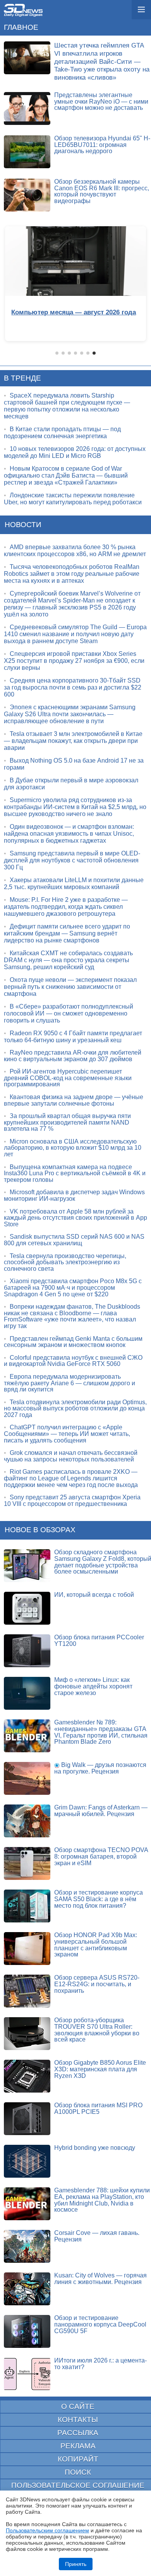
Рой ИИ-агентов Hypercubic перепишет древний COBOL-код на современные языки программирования (68, 1078)
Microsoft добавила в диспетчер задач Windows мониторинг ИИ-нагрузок (74, 1195)
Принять (76, 2564)
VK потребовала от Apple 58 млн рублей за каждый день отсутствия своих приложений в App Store (75, 1218)
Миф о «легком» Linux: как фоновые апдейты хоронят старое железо (93, 1686)
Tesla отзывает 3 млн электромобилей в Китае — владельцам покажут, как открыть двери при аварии (73, 741)
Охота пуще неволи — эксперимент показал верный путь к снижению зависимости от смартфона (70, 987)
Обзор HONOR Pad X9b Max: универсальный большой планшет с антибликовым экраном (96, 1945)
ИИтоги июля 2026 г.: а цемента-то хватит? (100, 2364)
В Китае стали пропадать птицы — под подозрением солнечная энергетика (62, 433)
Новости (23, 525)
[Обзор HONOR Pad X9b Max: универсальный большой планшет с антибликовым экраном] (27, 1949)
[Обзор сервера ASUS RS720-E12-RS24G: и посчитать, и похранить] (27, 1991)
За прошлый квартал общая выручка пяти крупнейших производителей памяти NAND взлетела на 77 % (67, 1122)
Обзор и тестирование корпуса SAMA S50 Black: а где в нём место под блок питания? (99, 1899)
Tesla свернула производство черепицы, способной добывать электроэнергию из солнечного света (65, 1262)
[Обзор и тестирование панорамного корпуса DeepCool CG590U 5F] (27, 2331)
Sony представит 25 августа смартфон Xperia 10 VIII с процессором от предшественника (72, 1501)
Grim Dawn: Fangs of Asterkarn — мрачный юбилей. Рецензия (101, 1811)
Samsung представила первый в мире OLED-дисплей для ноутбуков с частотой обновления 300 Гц (72, 860)
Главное (21, 27)
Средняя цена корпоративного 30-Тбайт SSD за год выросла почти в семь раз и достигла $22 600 (73, 687)
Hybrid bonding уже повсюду (95, 2148)
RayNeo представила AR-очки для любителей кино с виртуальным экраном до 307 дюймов (73, 1056)
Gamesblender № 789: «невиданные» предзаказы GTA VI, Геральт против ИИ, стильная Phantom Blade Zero (101, 1732)
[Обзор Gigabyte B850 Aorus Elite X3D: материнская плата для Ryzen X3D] (27, 2076)
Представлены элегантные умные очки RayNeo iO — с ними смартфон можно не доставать (101, 101)
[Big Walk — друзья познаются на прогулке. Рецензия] (27, 1778)
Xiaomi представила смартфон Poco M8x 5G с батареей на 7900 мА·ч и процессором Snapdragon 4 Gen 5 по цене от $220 (73, 1287)
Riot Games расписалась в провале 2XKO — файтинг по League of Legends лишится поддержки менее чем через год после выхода (71, 1478)
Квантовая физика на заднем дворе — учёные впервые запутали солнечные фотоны (74, 1100)
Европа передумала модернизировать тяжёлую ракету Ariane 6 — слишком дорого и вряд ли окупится (69, 1383)
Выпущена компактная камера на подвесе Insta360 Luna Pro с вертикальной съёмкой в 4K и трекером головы (75, 1173)
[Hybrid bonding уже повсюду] (27, 2161)
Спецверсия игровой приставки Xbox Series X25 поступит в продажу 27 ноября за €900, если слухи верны (74, 661)
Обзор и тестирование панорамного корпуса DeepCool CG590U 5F (100, 2324)
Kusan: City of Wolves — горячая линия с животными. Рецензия (100, 2279)
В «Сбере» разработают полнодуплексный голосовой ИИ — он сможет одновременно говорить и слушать (69, 1013)
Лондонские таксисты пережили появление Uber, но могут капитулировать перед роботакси (73, 499)
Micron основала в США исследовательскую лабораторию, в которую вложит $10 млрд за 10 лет (73, 1148)
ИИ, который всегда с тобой (94, 1595)
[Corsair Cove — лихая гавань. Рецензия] (27, 2246)
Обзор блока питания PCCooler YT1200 (99, 1641)
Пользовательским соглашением (47, 2530)
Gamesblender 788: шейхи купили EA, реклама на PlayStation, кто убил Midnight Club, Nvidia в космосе (102, 2200)
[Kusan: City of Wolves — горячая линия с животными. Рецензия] (27, 2289)
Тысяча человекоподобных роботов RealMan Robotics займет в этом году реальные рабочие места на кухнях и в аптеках (72, 574)
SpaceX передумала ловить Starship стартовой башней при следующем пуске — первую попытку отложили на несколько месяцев (67, 406)
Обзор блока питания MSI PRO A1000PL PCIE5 (98, 2108)
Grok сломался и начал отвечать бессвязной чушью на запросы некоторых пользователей (71, 1456)
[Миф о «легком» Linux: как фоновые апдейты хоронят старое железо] (27, 1693)
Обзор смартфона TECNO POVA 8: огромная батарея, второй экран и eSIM (101, 1856)
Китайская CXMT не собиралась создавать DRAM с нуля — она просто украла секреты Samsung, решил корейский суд (68, 960)
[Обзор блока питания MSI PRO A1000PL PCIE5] (27, 2119)
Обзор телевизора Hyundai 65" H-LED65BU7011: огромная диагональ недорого (102, 145)
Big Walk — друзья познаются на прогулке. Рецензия (100, 1768)
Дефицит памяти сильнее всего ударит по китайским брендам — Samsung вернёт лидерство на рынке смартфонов (67, 933)
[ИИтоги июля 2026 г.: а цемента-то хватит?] (27, 2374)
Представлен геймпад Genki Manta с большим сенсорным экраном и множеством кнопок (73, 1342)
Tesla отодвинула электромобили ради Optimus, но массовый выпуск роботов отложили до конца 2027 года (75, 1408)
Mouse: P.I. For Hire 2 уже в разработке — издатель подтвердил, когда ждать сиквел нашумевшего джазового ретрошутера (66, 907)
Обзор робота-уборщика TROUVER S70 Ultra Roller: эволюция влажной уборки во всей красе (97, 2030)
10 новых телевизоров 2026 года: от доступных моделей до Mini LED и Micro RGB (75, 452)
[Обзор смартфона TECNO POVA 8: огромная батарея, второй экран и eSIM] (27, 1863)
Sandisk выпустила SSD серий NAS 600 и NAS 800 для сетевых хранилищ (74, 1240)
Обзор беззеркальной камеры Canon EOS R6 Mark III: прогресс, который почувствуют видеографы (102, 191)
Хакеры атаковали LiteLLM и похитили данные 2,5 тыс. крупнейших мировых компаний (74, 883)
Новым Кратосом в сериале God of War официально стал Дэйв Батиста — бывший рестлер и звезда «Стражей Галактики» (66, 475)
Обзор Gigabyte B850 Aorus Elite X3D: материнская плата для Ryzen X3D (100, 2069)
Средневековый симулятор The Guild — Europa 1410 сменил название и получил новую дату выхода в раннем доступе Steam (75, 634)
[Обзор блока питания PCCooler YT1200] (27, 1651)
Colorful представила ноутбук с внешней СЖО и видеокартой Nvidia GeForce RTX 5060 (73, 1361)
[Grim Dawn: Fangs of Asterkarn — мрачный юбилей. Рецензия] (27, 1821)
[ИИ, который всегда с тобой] (27, 1608)
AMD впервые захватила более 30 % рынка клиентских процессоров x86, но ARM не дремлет (75, 551)
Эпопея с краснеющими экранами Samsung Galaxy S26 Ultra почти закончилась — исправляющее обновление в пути (70, 714)
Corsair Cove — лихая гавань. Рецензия (97, 2236)
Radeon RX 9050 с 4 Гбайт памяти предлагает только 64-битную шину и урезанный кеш (73, 1037)
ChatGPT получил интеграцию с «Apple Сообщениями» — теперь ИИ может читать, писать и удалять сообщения (67, 1434)
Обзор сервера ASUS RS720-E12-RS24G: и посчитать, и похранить (97, 1984)
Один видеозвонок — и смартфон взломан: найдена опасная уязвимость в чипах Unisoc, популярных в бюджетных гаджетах (69, 834)
